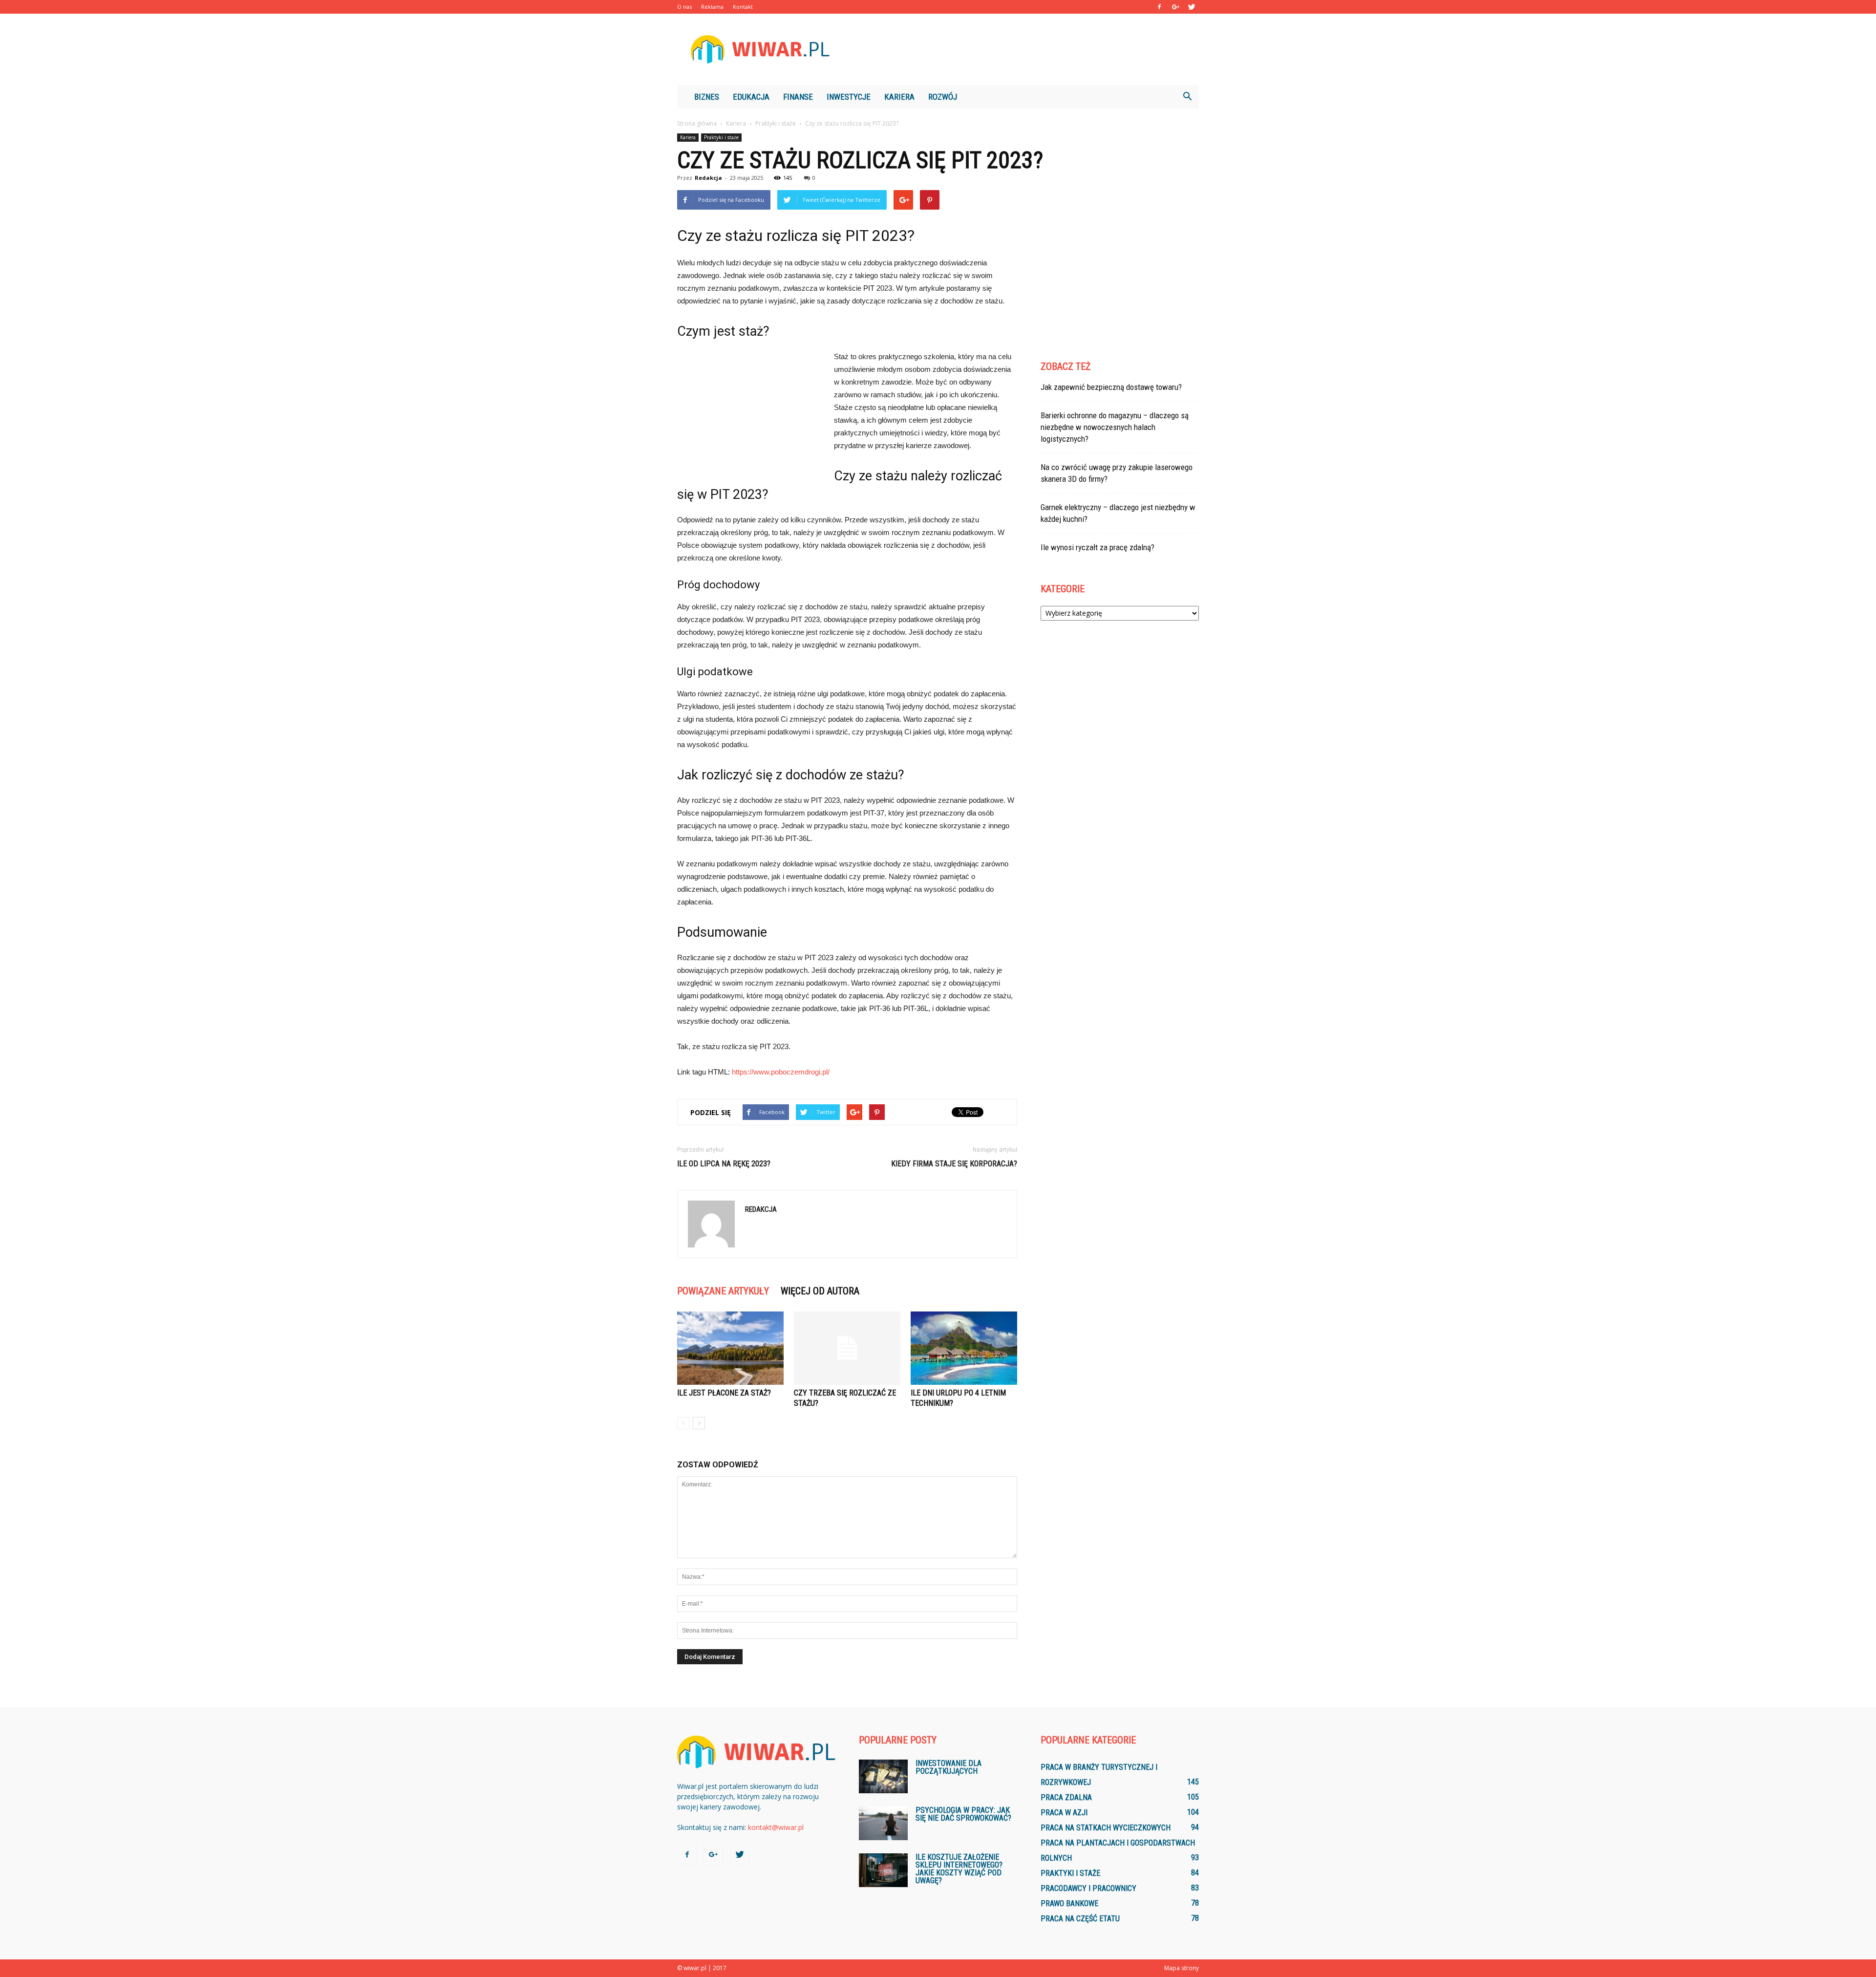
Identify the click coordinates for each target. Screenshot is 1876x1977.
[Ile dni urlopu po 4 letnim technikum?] (964, 1348)
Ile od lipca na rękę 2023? (724, 1164)
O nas (684, 7)
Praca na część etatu (1080, 1919)
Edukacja (751, 97)
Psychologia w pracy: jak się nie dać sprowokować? (963, 1814)
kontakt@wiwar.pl (776, 1827)
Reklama (712, 7)
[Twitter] (1192, 7)
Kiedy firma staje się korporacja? (954, 1164)
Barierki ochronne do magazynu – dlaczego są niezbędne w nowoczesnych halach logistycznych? (1115, 427)
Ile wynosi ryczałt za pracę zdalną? (1098, 547)
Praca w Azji (1064, 1813)
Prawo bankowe (1069, 1903)
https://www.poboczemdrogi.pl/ (781, 1072)
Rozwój (943, 97)
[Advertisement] (1021, 49)
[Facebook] (1159, 7)
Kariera (899, 97)
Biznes (707, 97)
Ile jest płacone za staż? (724, 1393)
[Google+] (1175, 7)
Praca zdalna (1066, 1797)
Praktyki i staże (721, 137)
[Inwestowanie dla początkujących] (883, 1776)
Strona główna (697, 123)
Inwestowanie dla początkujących (949, 1767)
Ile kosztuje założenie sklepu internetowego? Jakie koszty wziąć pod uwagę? (959, 1869)
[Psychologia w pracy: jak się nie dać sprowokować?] (883, 1823)
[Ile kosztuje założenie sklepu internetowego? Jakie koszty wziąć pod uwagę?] (883, 1870)
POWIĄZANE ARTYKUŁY (723, 1291)
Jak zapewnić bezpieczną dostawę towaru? (1111, 387)
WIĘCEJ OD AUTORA (820, 1291)
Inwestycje (849, 97)
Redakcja (708, 178)
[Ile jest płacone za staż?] (730, 1348)
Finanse (798, 97)
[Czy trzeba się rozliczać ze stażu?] (847, 1348)
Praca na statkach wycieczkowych (1106, 1828)
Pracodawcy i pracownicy (1088, 1888)
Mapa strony (1182, 1968)
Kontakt (743, 7)
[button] (1187, 97)
